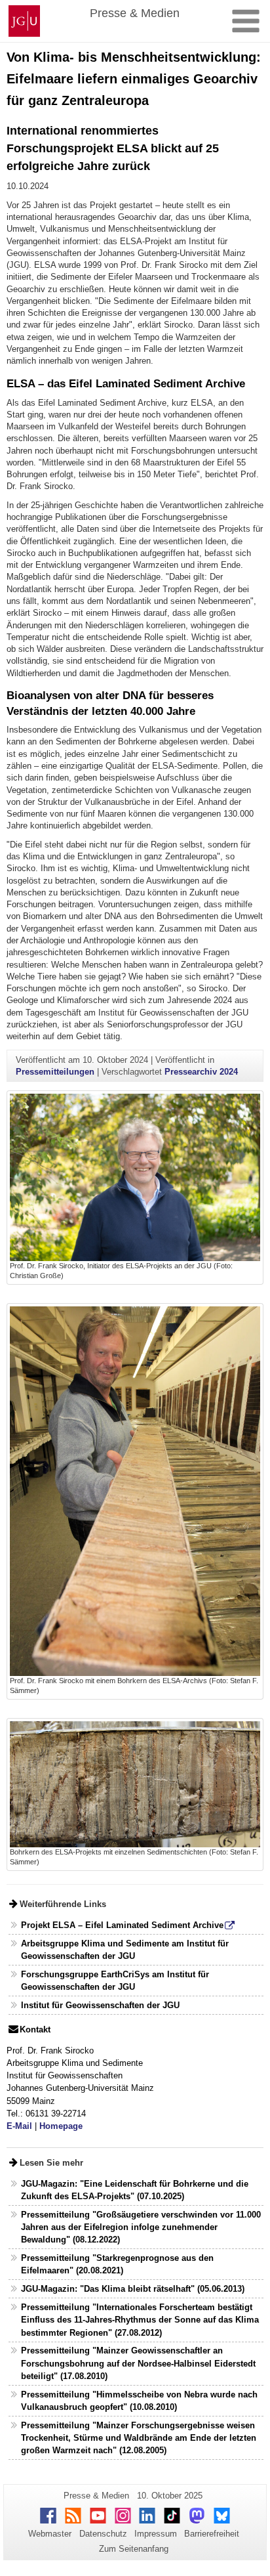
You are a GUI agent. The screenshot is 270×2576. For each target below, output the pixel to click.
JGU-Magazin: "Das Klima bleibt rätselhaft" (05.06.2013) (133, 2289)
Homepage (61, 2126)
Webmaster (50, 2534)
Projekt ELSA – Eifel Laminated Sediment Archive (122, 1925)
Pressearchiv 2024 (201, 1072)
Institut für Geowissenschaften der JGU (100, 2005)
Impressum (156, 2534)
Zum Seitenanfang (134, 2549)
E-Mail (19, 2126)
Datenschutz (103, 2534)
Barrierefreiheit (212, 2534)
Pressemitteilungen (55, 1072)
